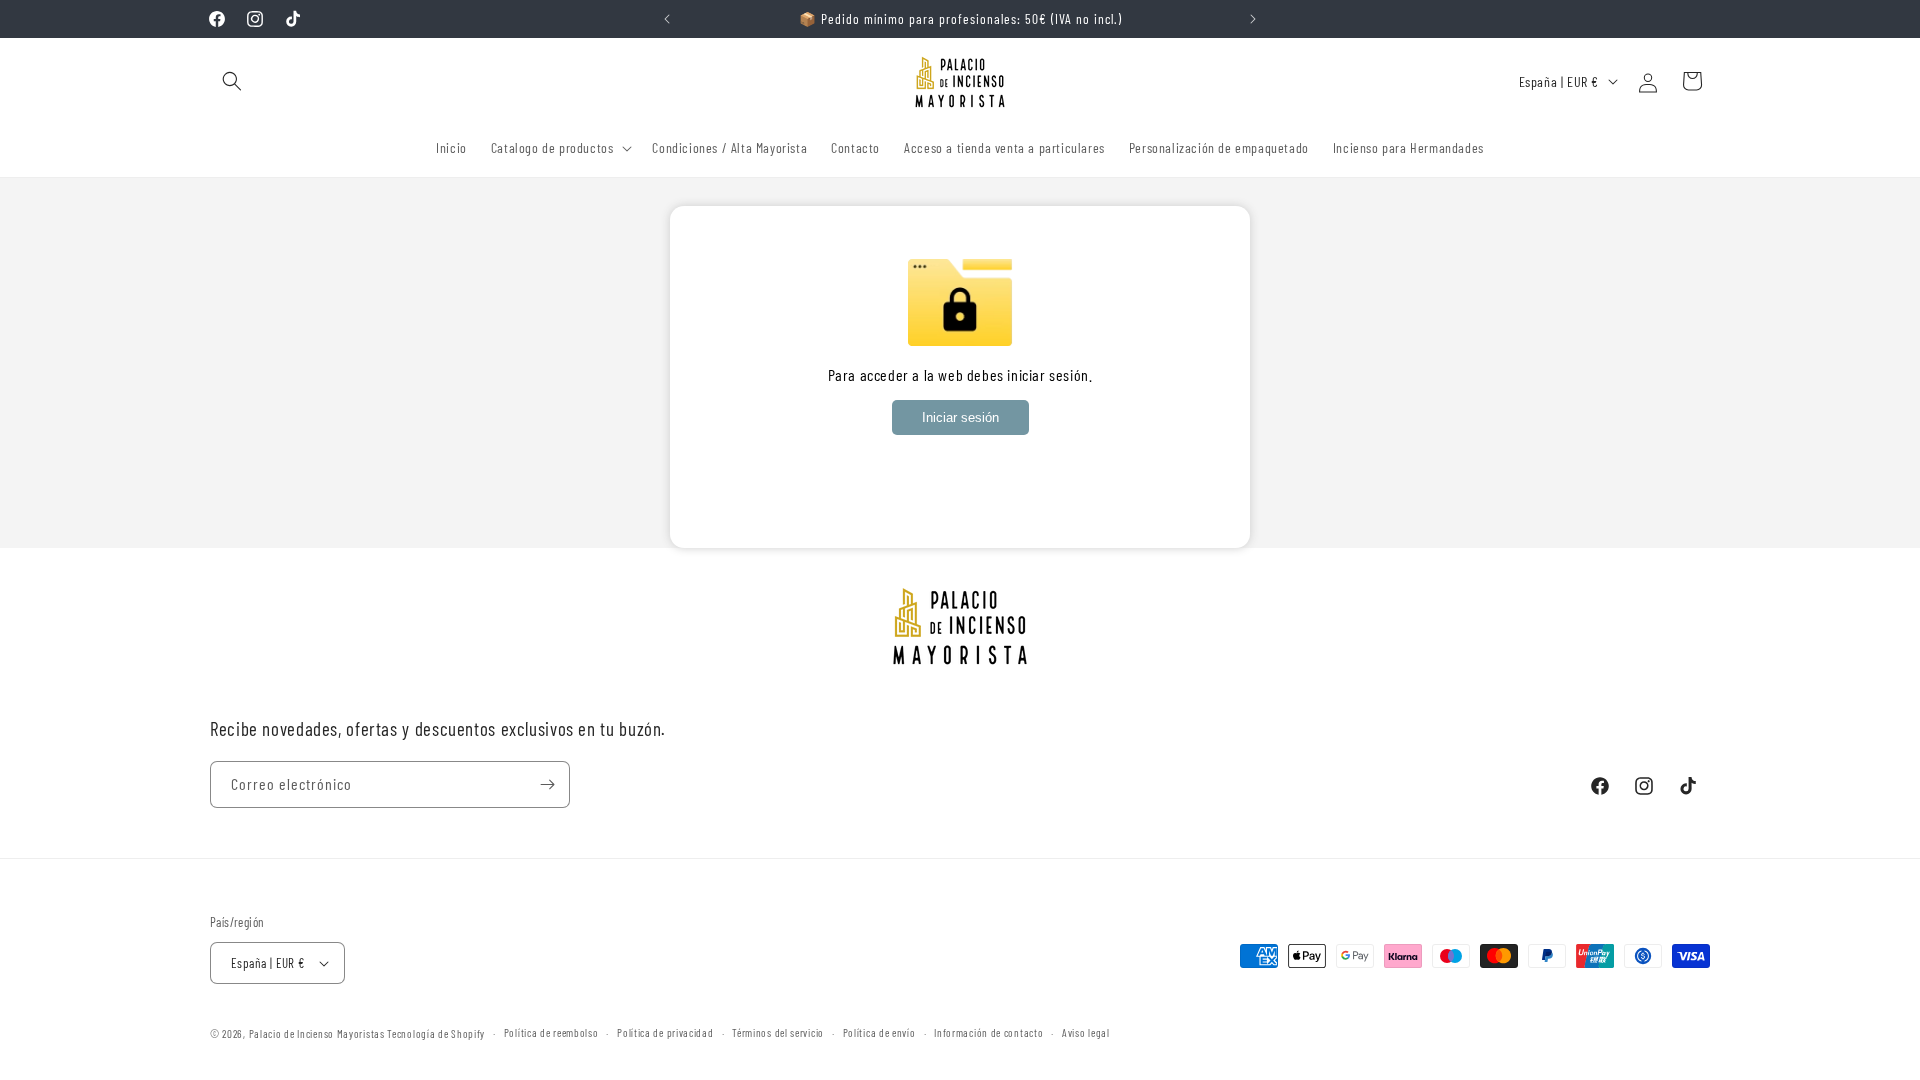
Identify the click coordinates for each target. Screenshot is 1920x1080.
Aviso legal (1086, 1032)
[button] (232, 81)
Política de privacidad (665, 1032)
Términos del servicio (778, 1032)
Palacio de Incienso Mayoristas (317, 1033)
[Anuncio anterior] (667, 19)
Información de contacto (988, 1032)
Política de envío (879, 1032)
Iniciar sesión (960, 417)
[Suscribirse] (547, 784)
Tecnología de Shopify (436, 1033)
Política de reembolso (551, 1032)
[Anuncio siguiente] (1253, 19)
